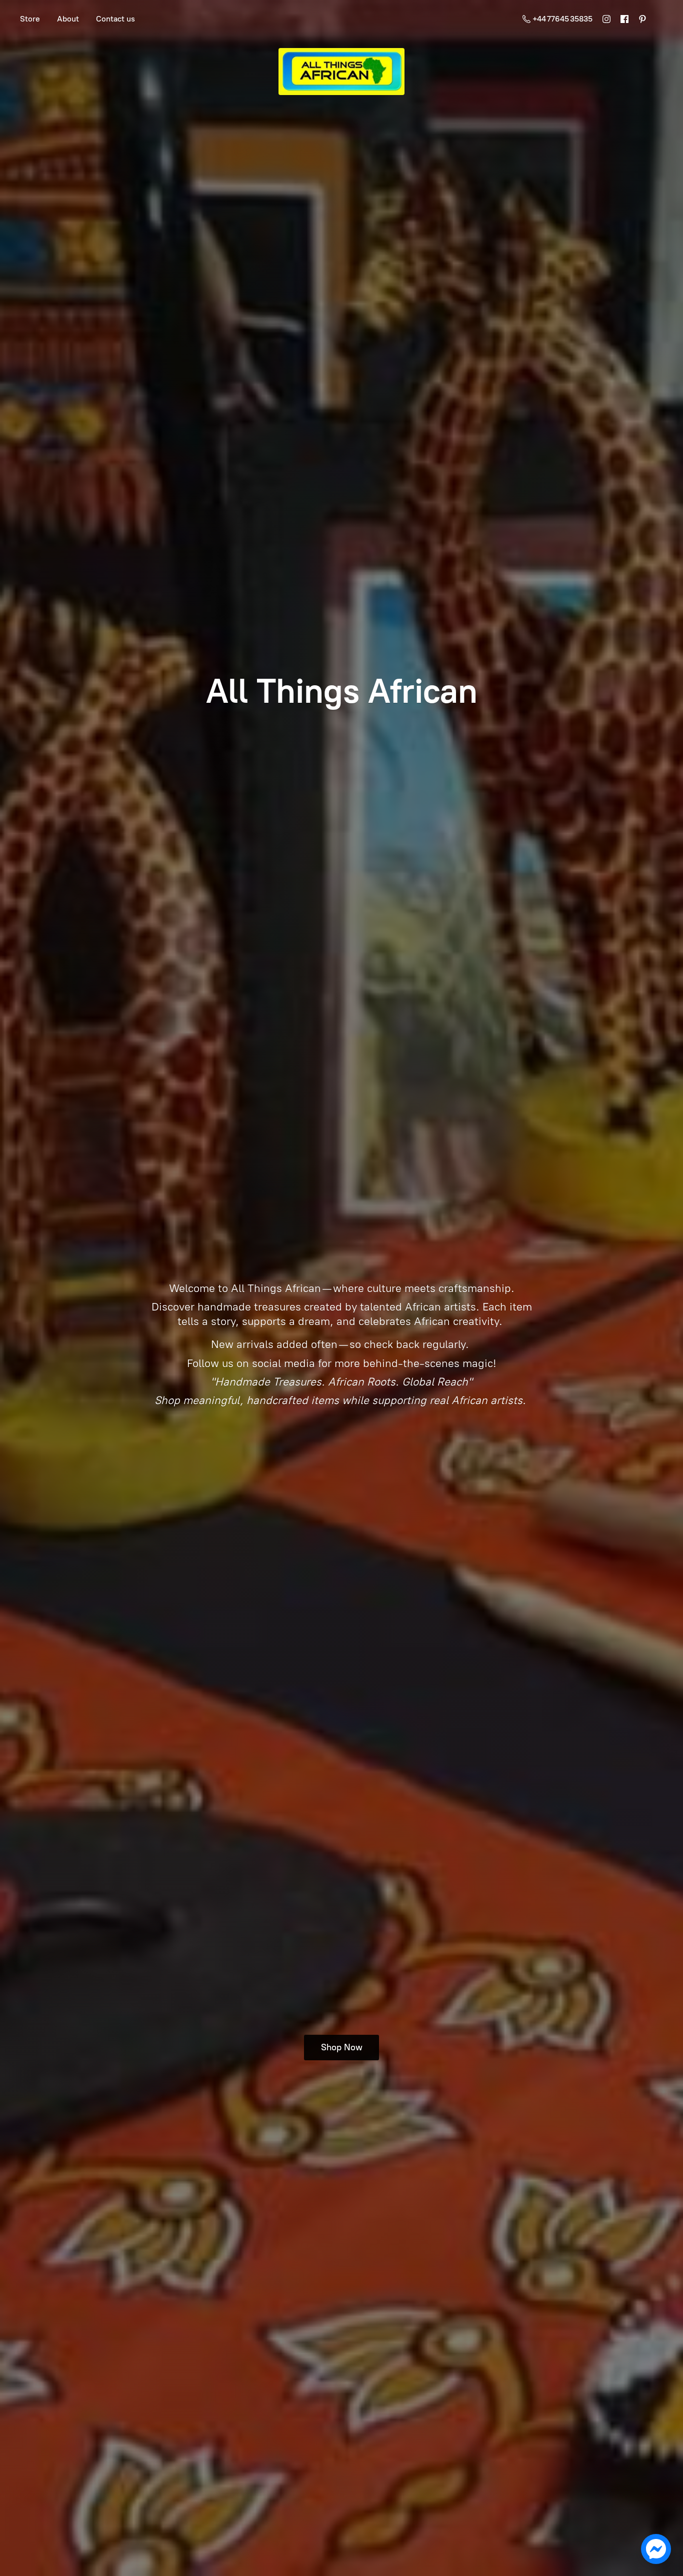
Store (30, 19)
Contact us (115, 19)
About (68, 19)
